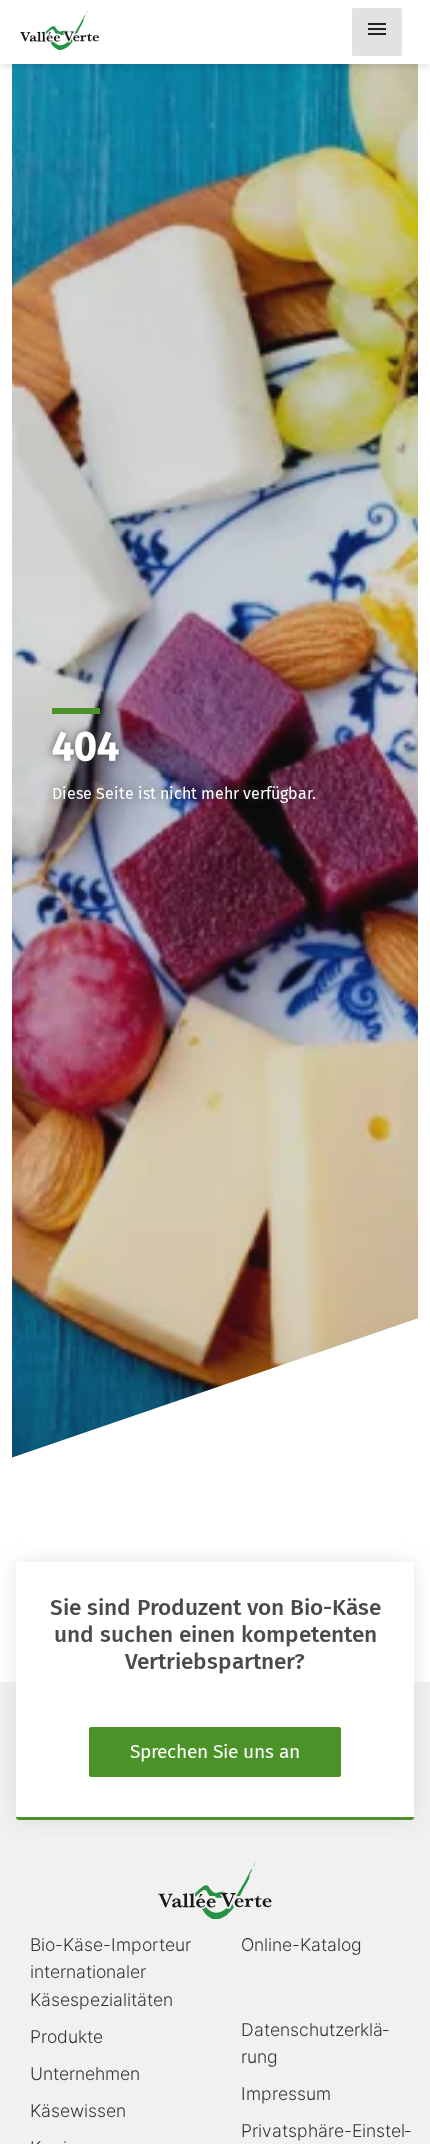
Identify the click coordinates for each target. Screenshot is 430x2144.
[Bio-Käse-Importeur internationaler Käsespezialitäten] (59, 30)
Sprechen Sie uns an (215, 1751)
